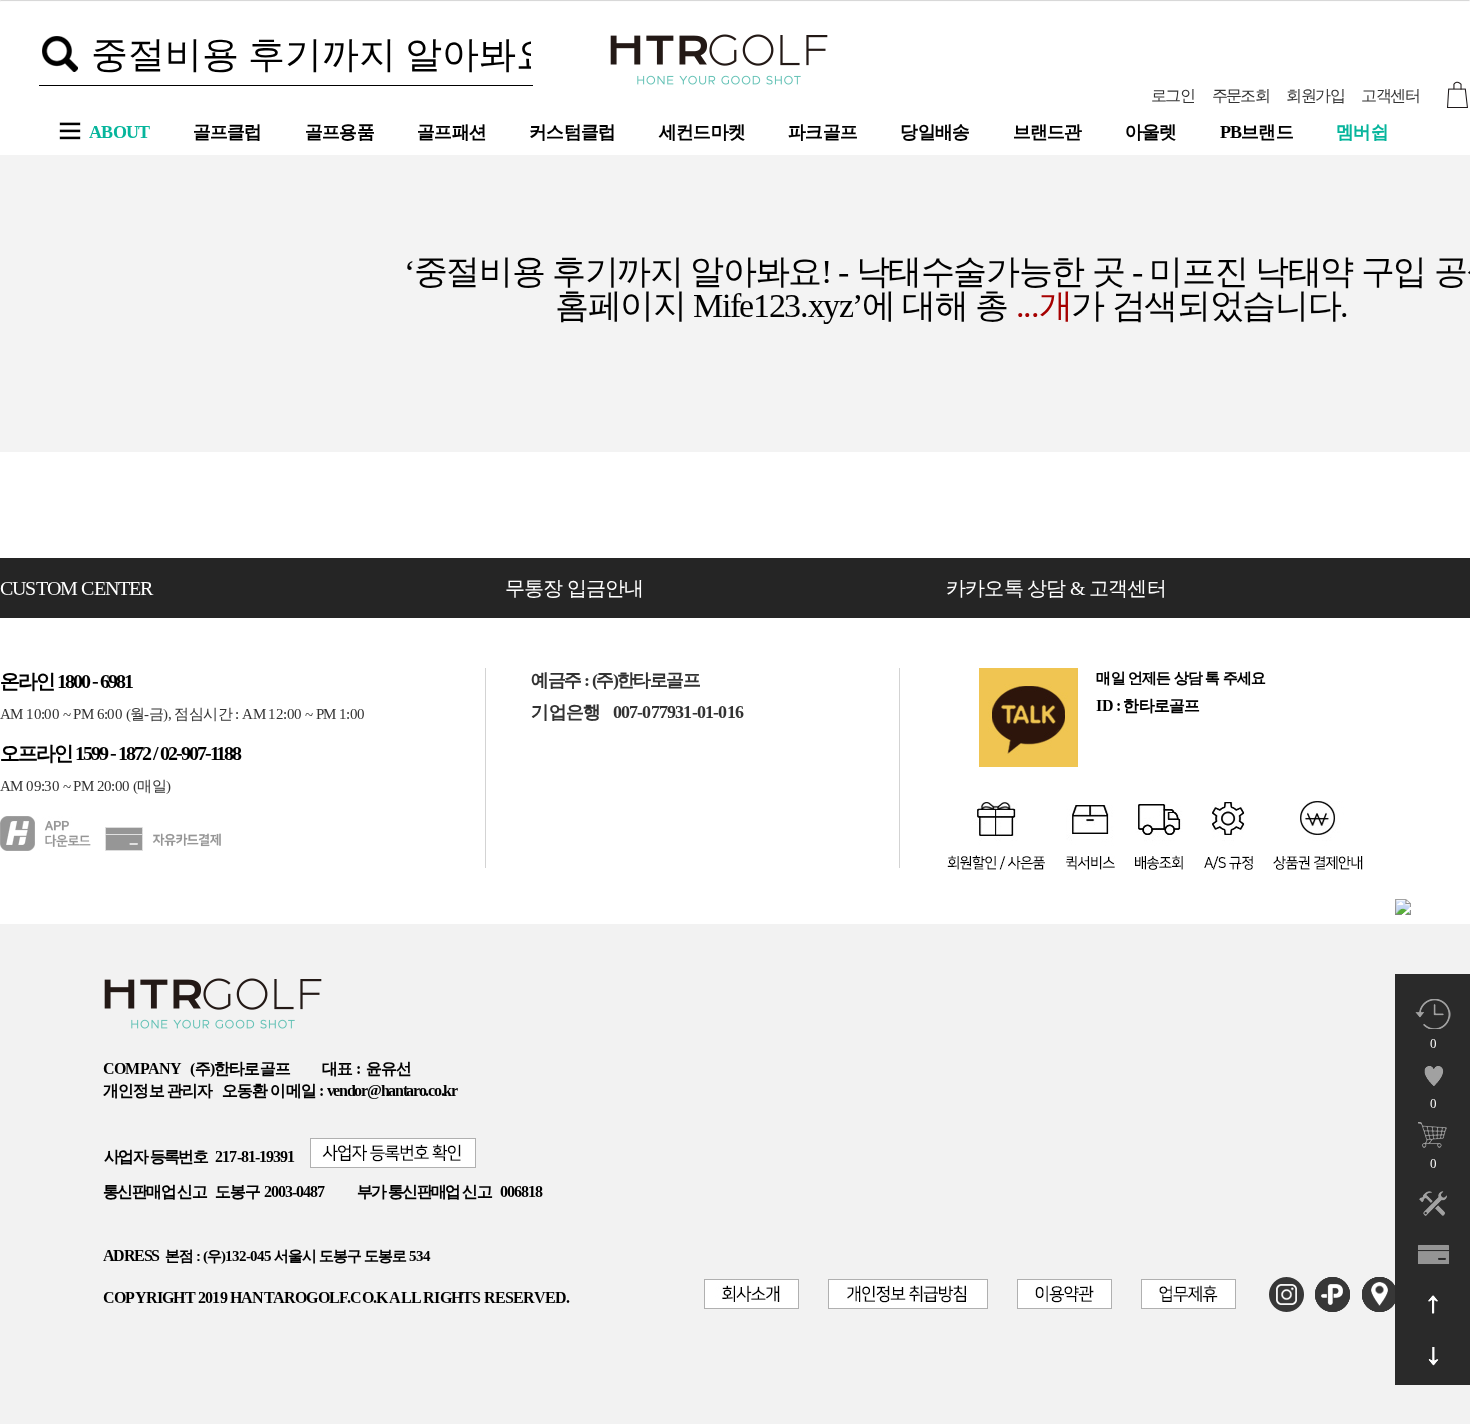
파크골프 (822, 132)
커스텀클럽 (572, 132)
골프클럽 (227, 132)
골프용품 (339, 132)
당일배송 (934, 132)
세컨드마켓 (702, 132)
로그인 (1172, 95)
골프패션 (451, 132)
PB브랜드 (1257, 132)
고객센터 (1390, 95)
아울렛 (1151, 132)
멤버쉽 (1362, 132)
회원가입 (1315, 95)
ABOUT (119, 132)
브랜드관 (1047, 132)
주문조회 (1241, 95)
